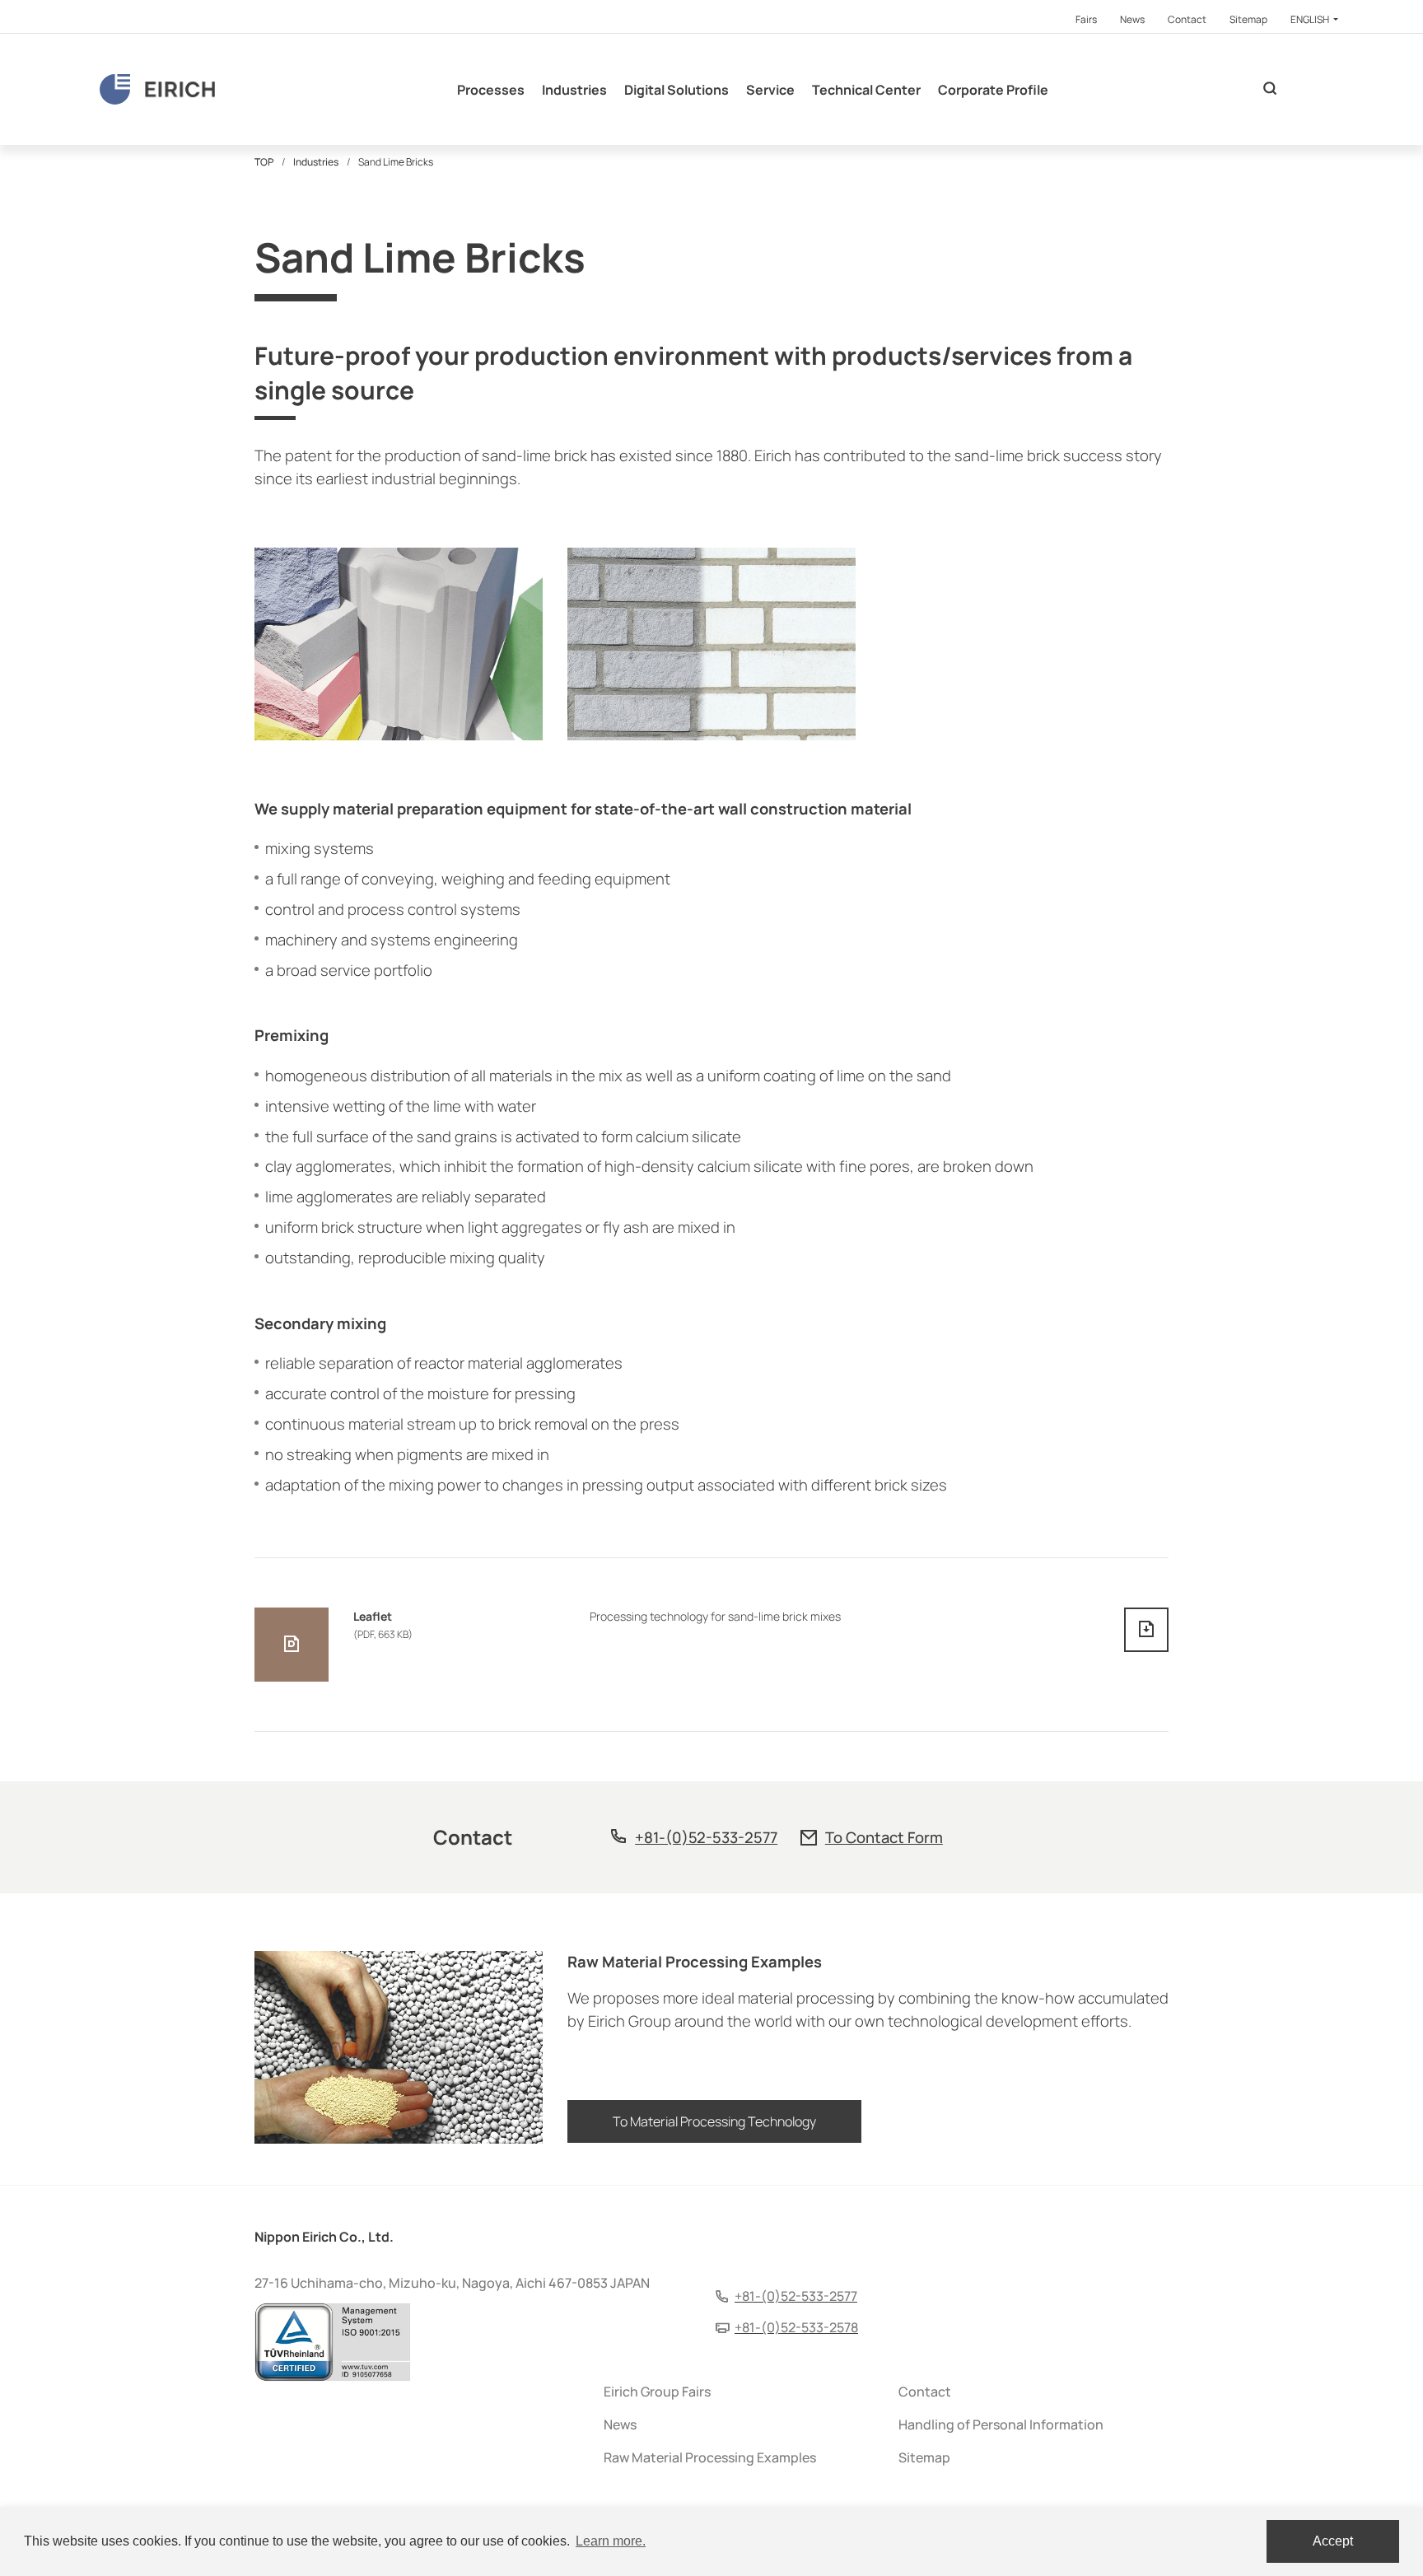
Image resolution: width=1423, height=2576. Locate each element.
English (1311, 19)
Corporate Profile (993, 90)
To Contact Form (884, 1837)
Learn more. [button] (611, 2541)
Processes (491, 90)
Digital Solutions (677, 90)
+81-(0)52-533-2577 (706, 1837)
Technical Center (866, 90)
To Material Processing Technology (714, 2121)
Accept (1333, 2541)
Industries (574, 90)
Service (770, 90)
